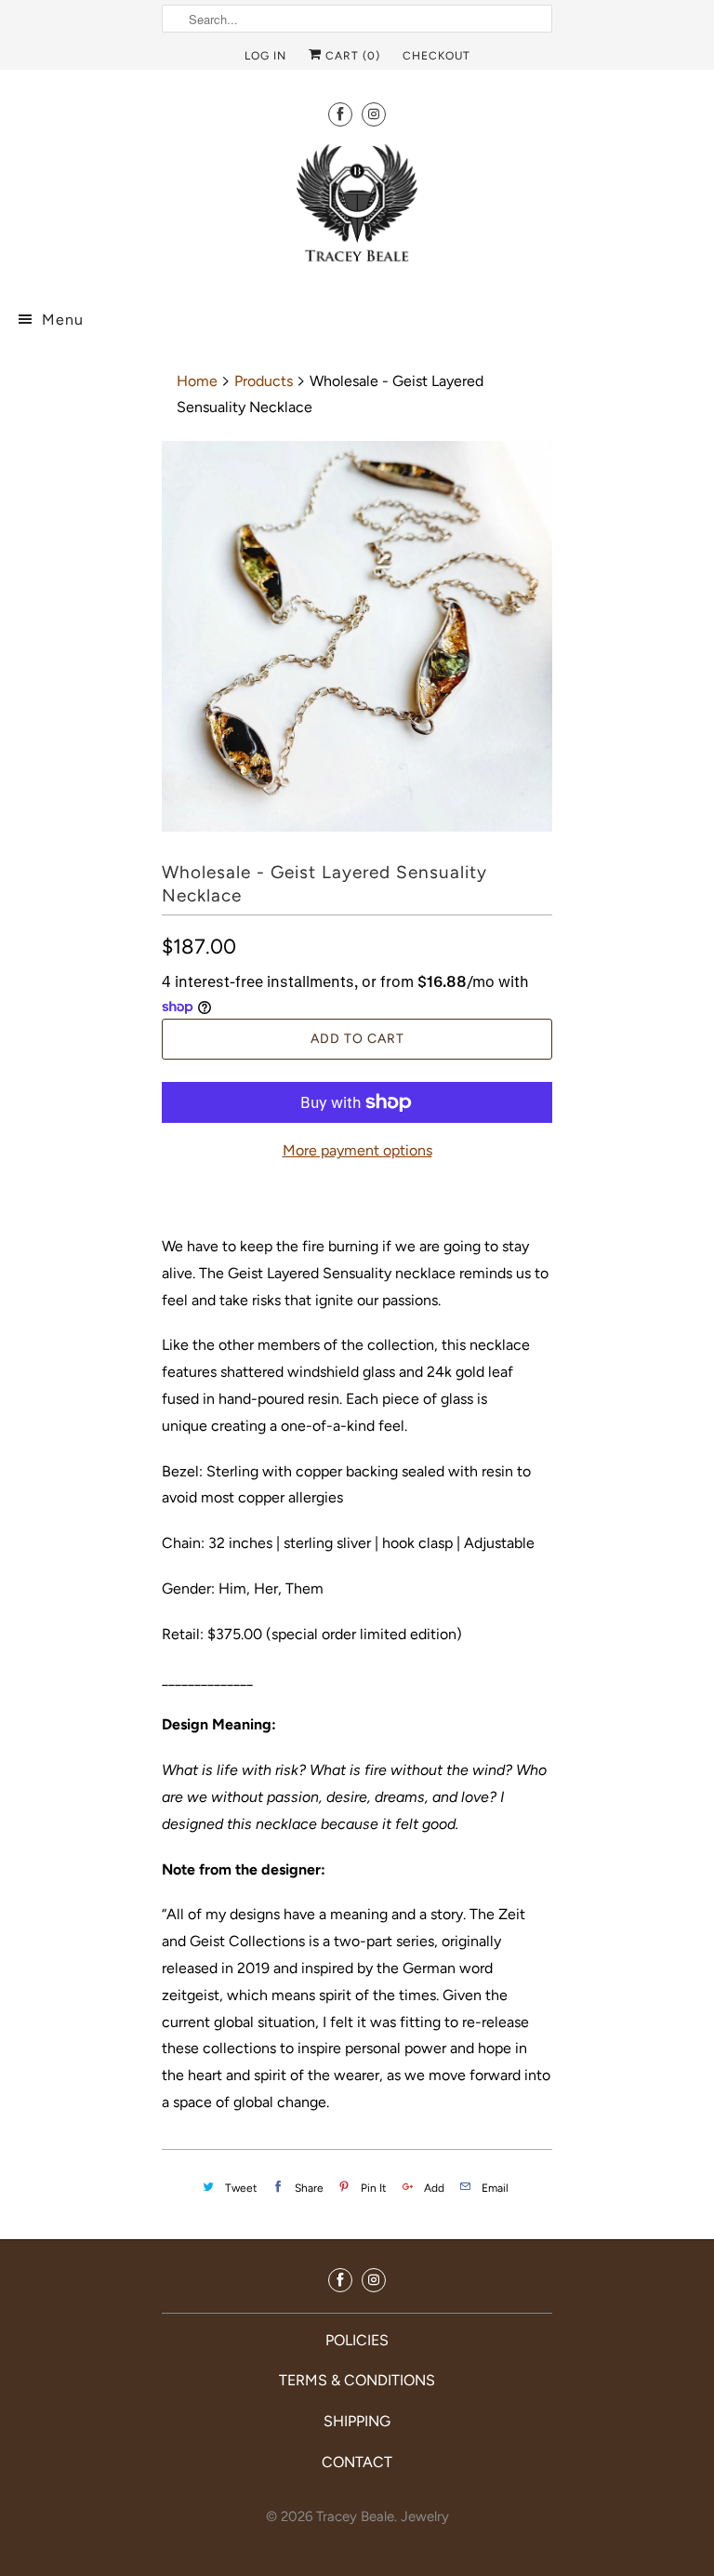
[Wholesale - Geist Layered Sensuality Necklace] (357, 636)
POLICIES (357, 2340)
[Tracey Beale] (357, 211)
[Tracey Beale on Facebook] (340, 114)
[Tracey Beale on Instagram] (374, 114)
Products (264, 381)
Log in (265, 56)
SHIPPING (357, 2421)
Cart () (351, 56)
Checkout (436, 56)
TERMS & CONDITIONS (357, 2380)
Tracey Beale (355, 2516)
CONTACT (357, 2462)
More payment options (357, 1150)
